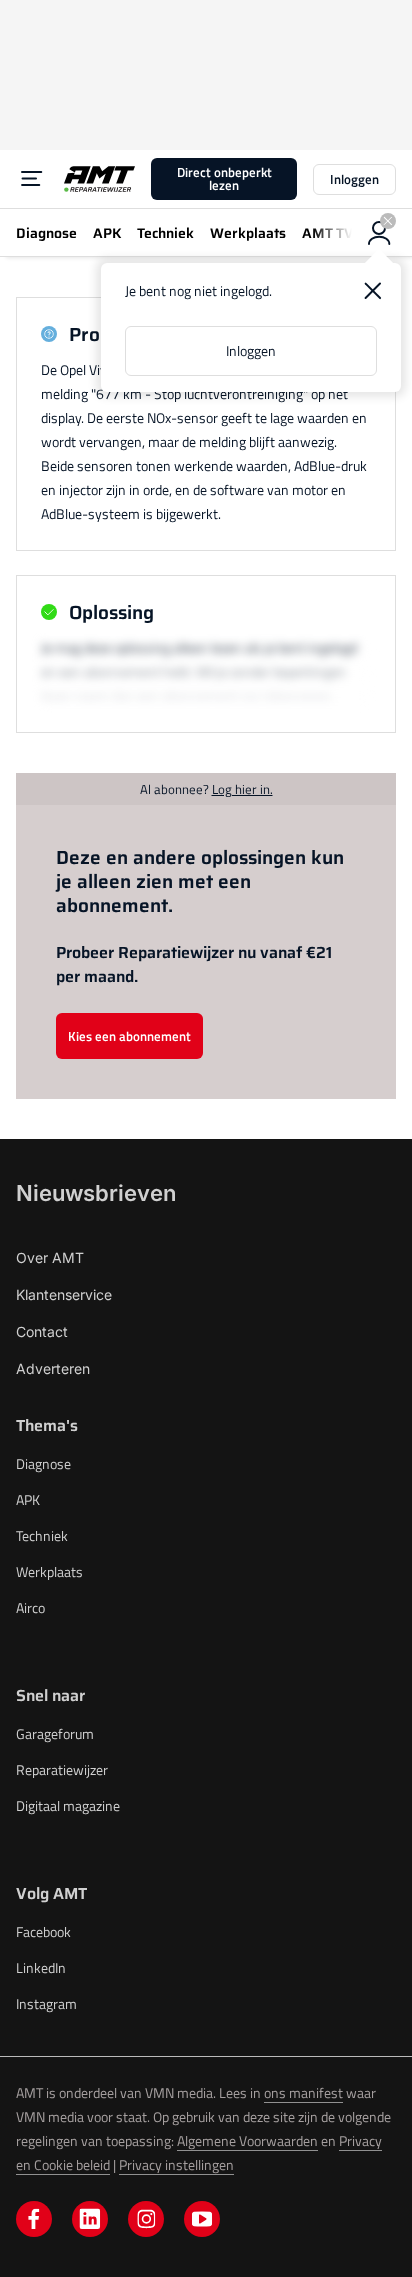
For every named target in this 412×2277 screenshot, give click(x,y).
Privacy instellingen (176, 2164)
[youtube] (202, 2219)
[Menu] (32, 179)
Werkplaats (49, 1571)
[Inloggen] (380, 233)
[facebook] (34, 2219)
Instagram (46, 2003)
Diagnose (43, 1463)
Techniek (42, 1535)
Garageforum (55, 1733)
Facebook (43, 1931)
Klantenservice (64, 1294)
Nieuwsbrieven (96, 1193)
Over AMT (50, 1257)
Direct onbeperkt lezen (224, 178)
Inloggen (354, 179)
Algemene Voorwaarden (247, 2140)
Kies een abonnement (129, 1036)
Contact (42, 1331)
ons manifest (303, 2092)
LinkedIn (41, 1967)
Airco (30, 1607)
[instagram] (146, 2219)
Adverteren (53, 1368)
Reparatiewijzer (62, 1769)
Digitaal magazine (68, 1805)
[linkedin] (90, 2219)
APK (28, 1499)
